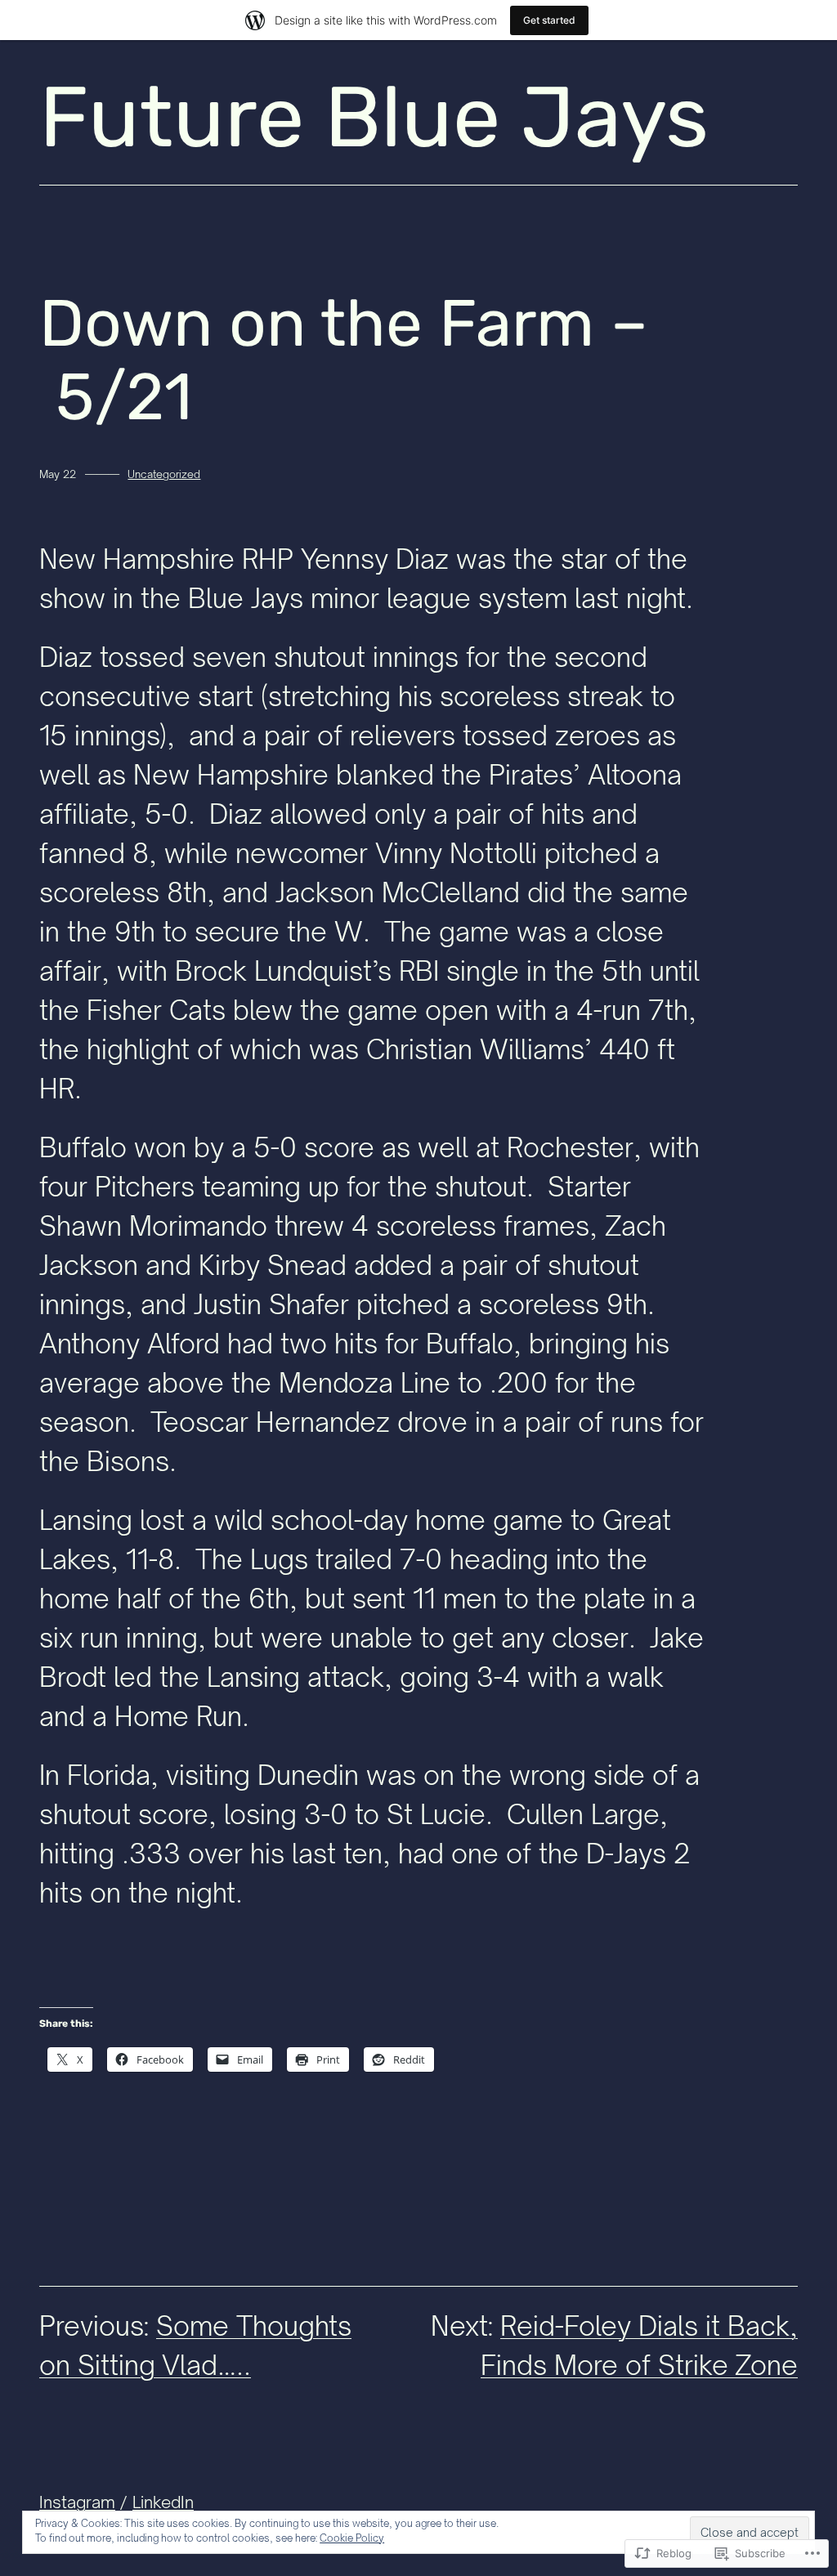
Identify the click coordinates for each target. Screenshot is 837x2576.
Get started (549, 20)
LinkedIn (163, 2502)
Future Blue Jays (374, 117)
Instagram (77, 2502)
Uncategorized (164, 474)
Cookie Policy (352, 2538)
